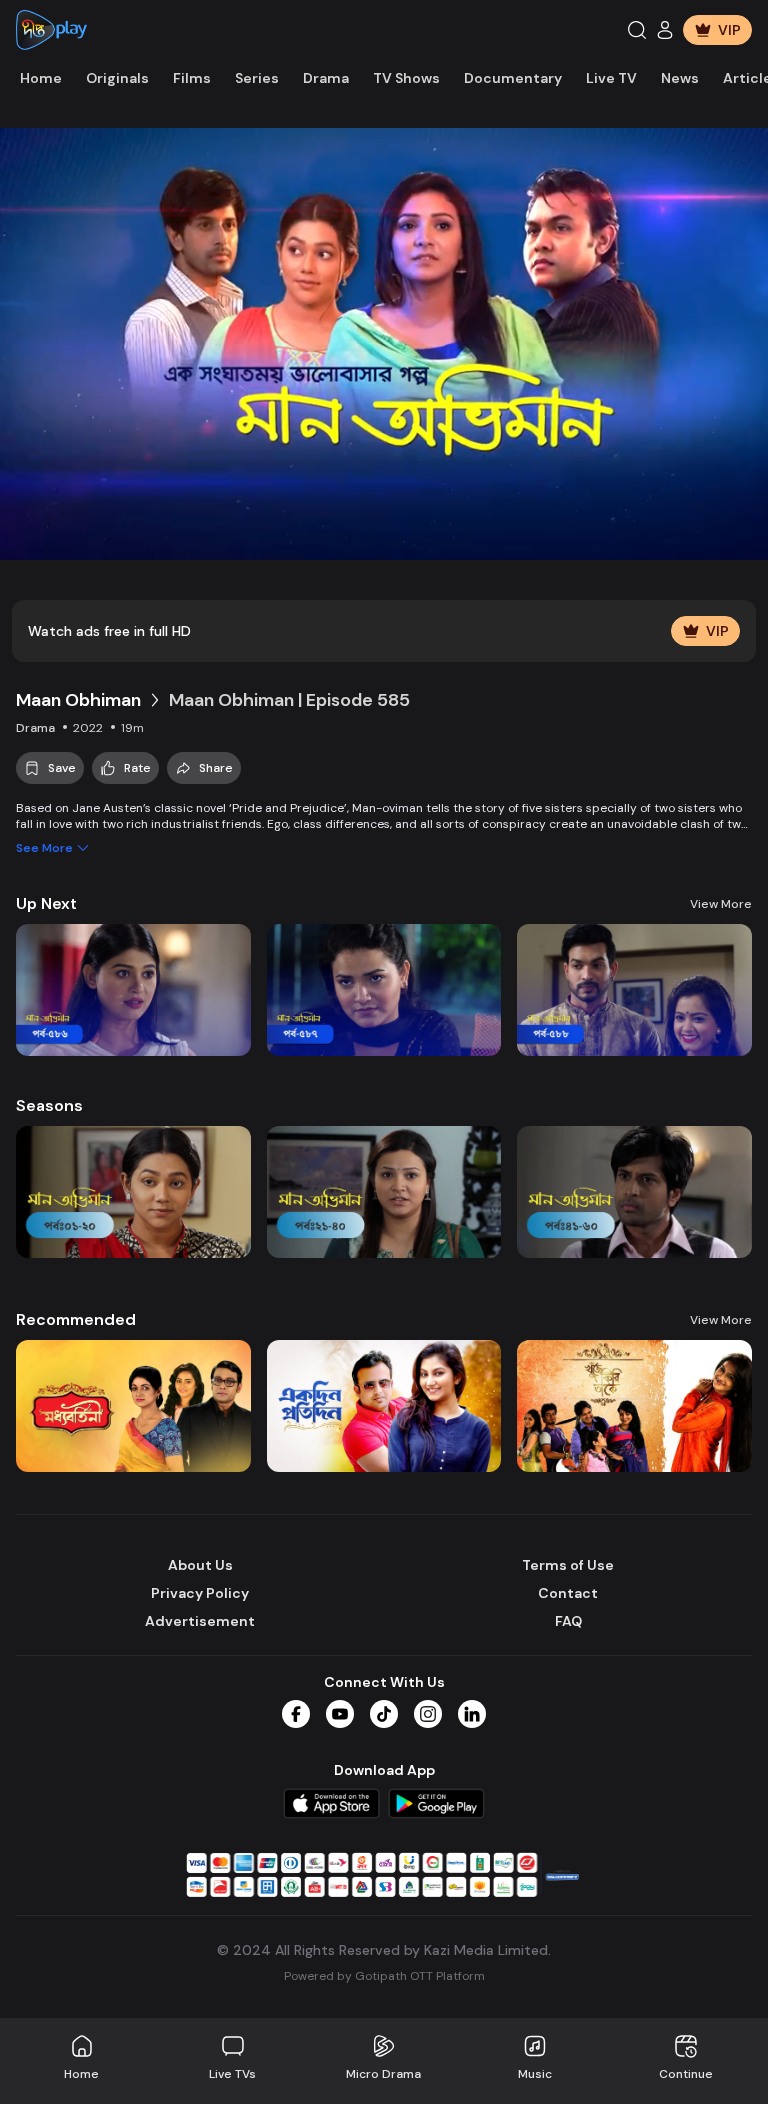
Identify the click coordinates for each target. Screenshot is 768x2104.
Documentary (513, 78)
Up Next (46, 903)
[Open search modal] (637, 30)
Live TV (611, 78)
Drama (326, 78)
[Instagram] (428, 1714)
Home (41, 78)
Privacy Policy (200, 1593)
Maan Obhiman (78, 700)
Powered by (384, 1976)
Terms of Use (568, 1565)
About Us (200, 1565)
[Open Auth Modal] (665, 30)
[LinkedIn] (472, 1714)
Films (192, 78)
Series (257, 78)
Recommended (76, 1319)
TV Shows (406, 78)
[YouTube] (340, 1714)
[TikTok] (384, 1714)
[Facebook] (296, 1714)
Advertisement (200, 1621)
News (680, 78)
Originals (117, 78)
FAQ (568, 1621)
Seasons (49, 1105)
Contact (568, 1593)
